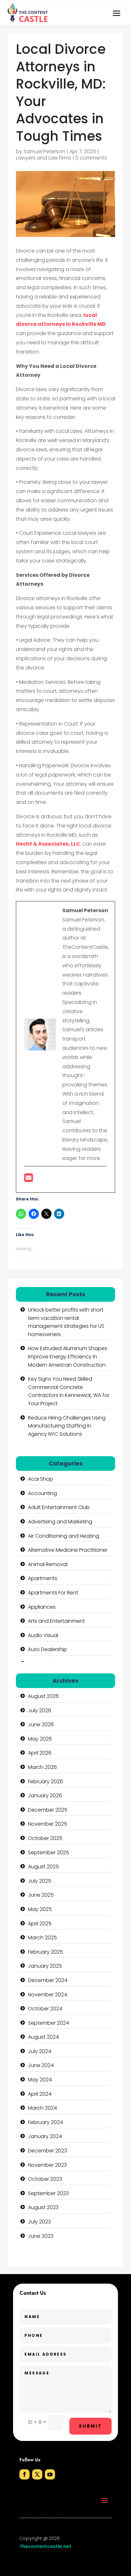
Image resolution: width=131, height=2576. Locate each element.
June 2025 (41, 1895)
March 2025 (42, 1938)
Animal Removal (48, 1564)
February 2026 (45, 1782)
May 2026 (40, 1739)
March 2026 (42, 1767)
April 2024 (40, 2094)
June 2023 (41, 2236)
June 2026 (41, 1724)
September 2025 (48, 1853)
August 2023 (43, 2207)
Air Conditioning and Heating (64, 1536)
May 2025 (40, 1909)
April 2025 (40, 1924)
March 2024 (42, 2108)
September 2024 (48, 2023)
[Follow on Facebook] (24, 2474)
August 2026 (43, 1696)
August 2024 (43, 2037)
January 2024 (45, 2136)
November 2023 (47, 2165)
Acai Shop (41, 1479)
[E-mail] (28, 1180)
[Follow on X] (37, 2474)
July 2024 (40, 2051)
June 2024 (41, 2065)
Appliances (42, 1607)
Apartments (43, 1578)
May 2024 (40, 2080)
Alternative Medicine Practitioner (68, 1550)
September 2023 (48, 2193)
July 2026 (40, 1710)
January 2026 (45, 1796)
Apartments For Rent (53, 1593)
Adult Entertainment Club (59, 1507)
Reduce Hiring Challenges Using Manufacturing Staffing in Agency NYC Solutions (67, 1426)
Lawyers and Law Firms (44, 158)
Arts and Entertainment (56, 1621)
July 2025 (40, 1881)
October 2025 (45, 1838)
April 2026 (40, 1753)
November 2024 (48, 1995)
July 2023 (39, 2222)
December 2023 (48, 2151)
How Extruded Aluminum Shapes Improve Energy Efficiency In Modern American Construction (68, 1356)
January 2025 (45, 1966)
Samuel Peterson (44, 151)
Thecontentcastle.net (45, 2546)
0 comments (91, 158)
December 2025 (48, 1810)
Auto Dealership (48, 1649)
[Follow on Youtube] (50, 2474)
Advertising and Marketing (60, 1522)
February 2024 (45, 2122)
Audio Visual (43, 1635)
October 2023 (45, 2179)
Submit (90, 2426)
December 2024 (48, 1980)
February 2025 (45, 1952)
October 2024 (45, 2009)
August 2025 (43, 1867)
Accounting (42, 1493)
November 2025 (48, 1824)
